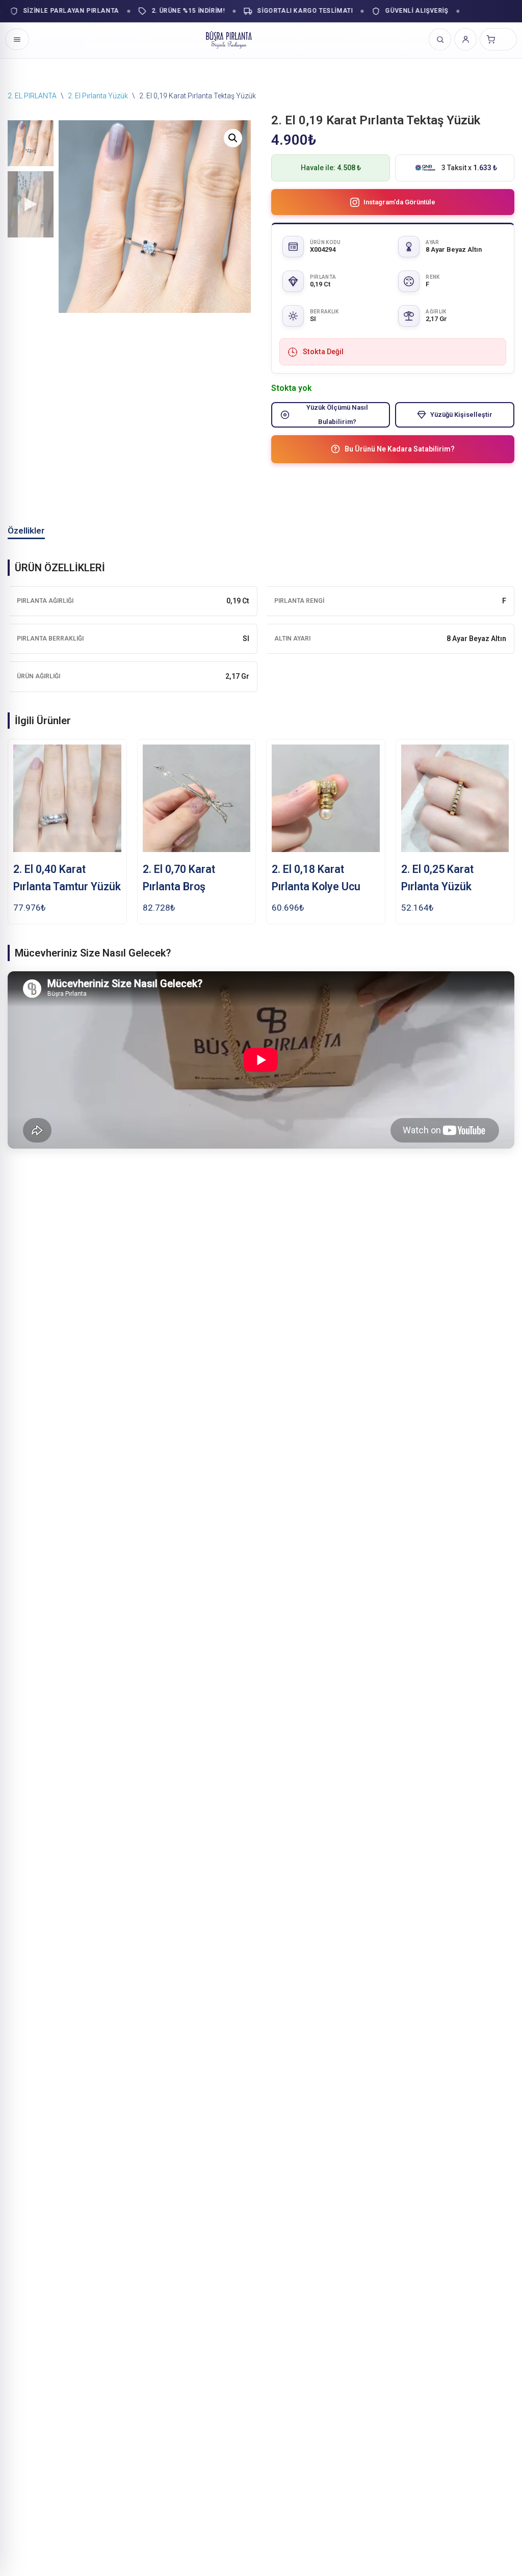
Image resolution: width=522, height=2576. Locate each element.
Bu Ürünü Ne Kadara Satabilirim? (400, 449)
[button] (233, 138)
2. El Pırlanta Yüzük (98, 96)
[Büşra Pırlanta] (229, 39)
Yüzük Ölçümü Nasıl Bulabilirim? (337, 414)
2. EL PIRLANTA (32, 96)
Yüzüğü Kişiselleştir (461, 415)
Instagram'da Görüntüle (399, 202)
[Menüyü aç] (17, 39)
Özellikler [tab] (26, 530)
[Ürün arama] (440, 39)
